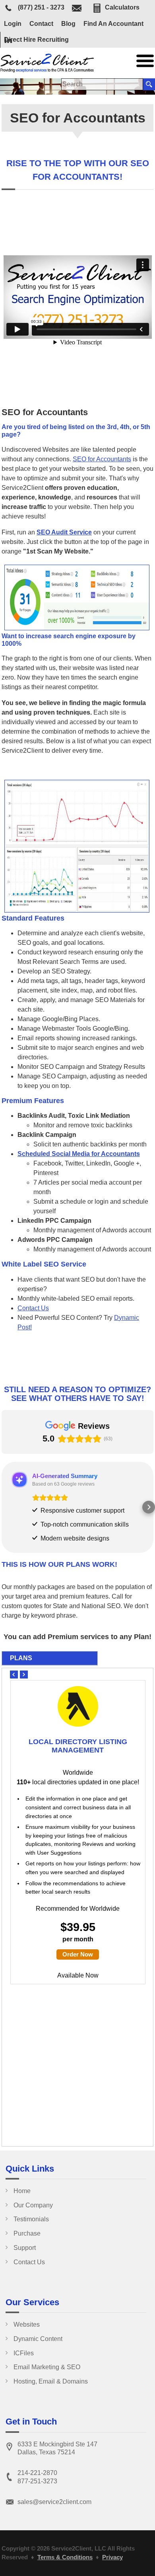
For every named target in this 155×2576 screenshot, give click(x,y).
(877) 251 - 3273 (41, 8)
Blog (68, 24)
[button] (6, 1507)
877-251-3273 (37, 2481)
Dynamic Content (38, 2339)
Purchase (27, 2233)
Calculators (122, 7)
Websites (27, 2324)
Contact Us (33, 1308)
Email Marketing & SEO (47, 2367)
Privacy (112, 2557)
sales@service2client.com (54, 2502)
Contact (41, 24)
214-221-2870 (37, 2473)
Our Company (33, 2205)
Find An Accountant (113, 24)
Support (25, 2248)
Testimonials (31, 2219)
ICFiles (24, 2353)
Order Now (78, 1954)
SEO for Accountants (102, 459)
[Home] (48, 70)
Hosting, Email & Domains (51, 2381)
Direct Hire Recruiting (36, 40)
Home (22, 2191)
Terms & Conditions (65, 2557)
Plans (21, 1658)
